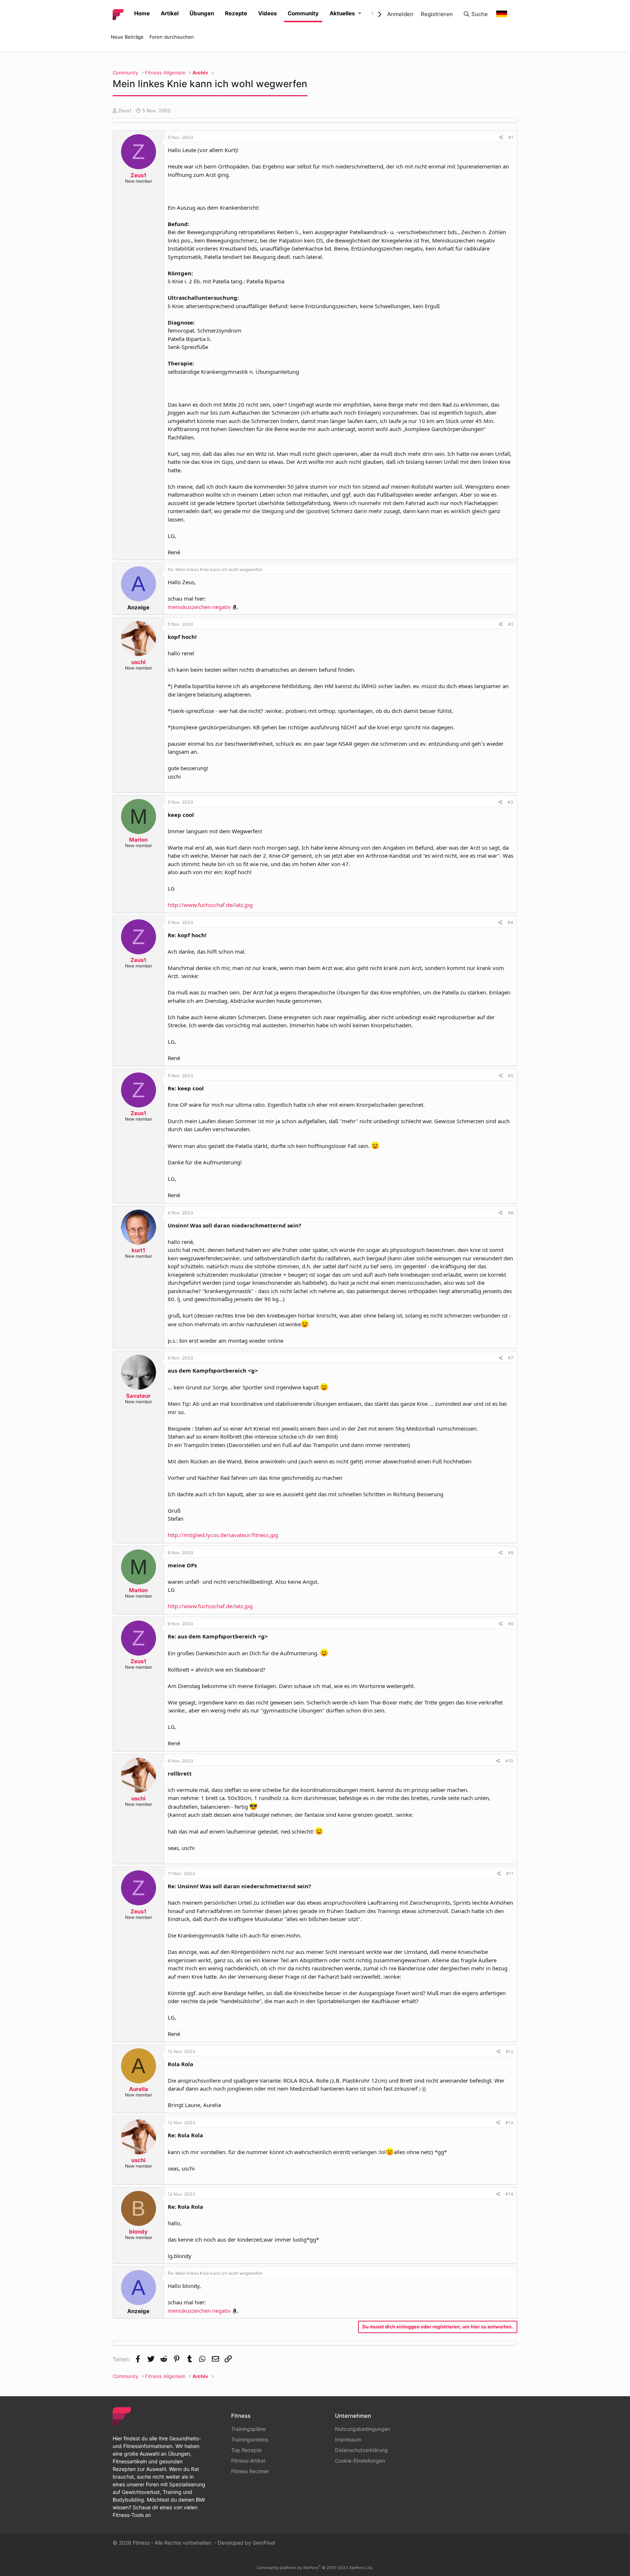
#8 (511, 1553)
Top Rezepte (246, 2450)
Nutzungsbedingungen (363, 2429)
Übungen (202, 13)
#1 (511, 137)
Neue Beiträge (127, 37)
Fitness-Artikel (248, 2461)
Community (303, 13)
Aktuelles (342, 13)
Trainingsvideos (250, 2439)
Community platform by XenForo (315, 2568)
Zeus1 (125, 110)
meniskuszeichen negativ (199, 607)
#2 (511, 624)
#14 (509, 2194)
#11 (510, 1873)
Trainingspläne (248, 2429)
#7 (511, 1358)
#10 (509, 1761)
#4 (510, 922)
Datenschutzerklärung (361, 2450)
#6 (511, 1213)
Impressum (348, 2439)
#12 (510, 2051)
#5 (511, 1076)
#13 (509, 2123)
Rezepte (236, 13)
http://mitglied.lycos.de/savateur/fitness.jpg (223, 1535)
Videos (267, 13)
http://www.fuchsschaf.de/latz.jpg (210, 905)
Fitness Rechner (250, 2471)
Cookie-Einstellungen (360, 2461)
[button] (360, 14)
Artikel (170, 13)
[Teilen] (501, 137)
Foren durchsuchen (172, 37)
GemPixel (264, 2543)
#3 (510, 802)
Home (142, 13)
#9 (511, 1624)
